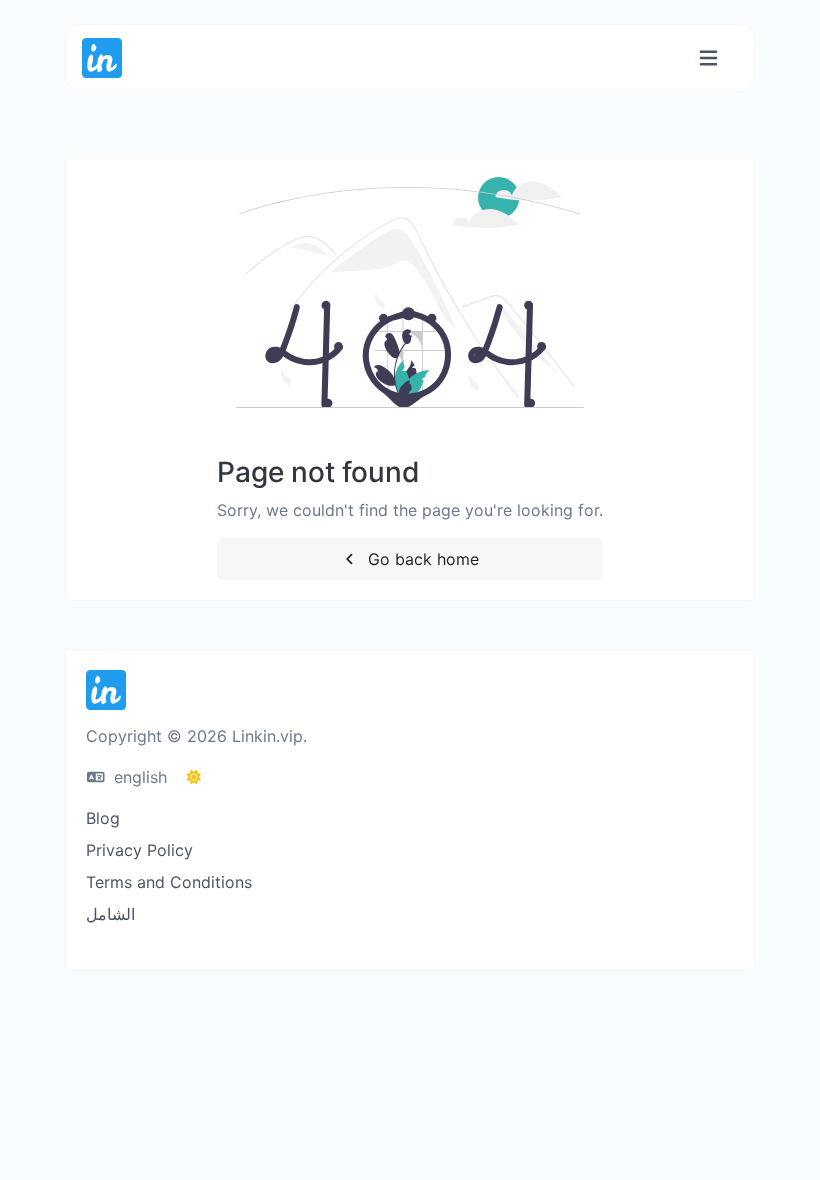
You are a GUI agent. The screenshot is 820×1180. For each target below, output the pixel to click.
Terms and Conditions (169, 882)
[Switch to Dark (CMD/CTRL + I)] (194, 777)
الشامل (110, 914)
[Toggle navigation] (708, 58)
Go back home (421, 559)
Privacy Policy (139, 850)
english (138, 777)
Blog (103, 818)
